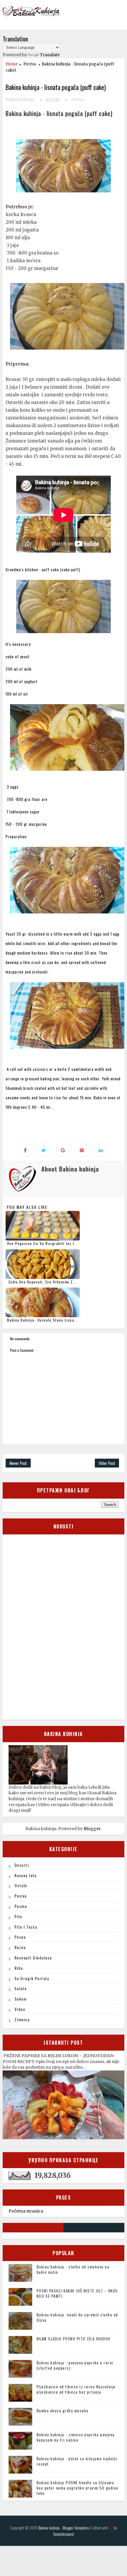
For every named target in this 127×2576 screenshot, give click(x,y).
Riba (19, 1968)
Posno (20, 1937)
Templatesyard (63, 2534)
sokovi (21, 1999)
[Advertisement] (53, 1626)
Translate (50, 55)
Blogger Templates (76, 2528)
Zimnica (22, 2019)
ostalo (21, 1885)
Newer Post (18, 1463)
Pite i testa (26, 1927)
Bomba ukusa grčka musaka (63, 2411)
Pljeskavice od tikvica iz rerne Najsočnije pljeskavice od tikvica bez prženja (76, 2389)
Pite (18, 1916)
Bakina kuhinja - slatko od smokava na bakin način (73, 2269)
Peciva (30, 64)
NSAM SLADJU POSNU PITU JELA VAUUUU (74, 2339)
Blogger (92, 1829)
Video (20, 2009)
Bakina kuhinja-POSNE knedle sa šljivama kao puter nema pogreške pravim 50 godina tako (78, 2488)
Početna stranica (26, 2211)
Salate (21, 1988)
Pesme (21, 1906)
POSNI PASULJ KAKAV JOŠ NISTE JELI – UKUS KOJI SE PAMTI (77, 2293)
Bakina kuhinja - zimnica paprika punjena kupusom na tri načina (76, 2437)
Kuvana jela (26, 1875)
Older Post (107, 1463)
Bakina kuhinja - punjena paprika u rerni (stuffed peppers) (75, 2365)
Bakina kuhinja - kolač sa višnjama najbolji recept (77, 2461)
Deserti (22, 1865)
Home (12, 64)
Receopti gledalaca (33, 1958)
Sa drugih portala (32, 1978)
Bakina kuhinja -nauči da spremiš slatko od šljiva (77, 2317)
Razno (20, 1947)
